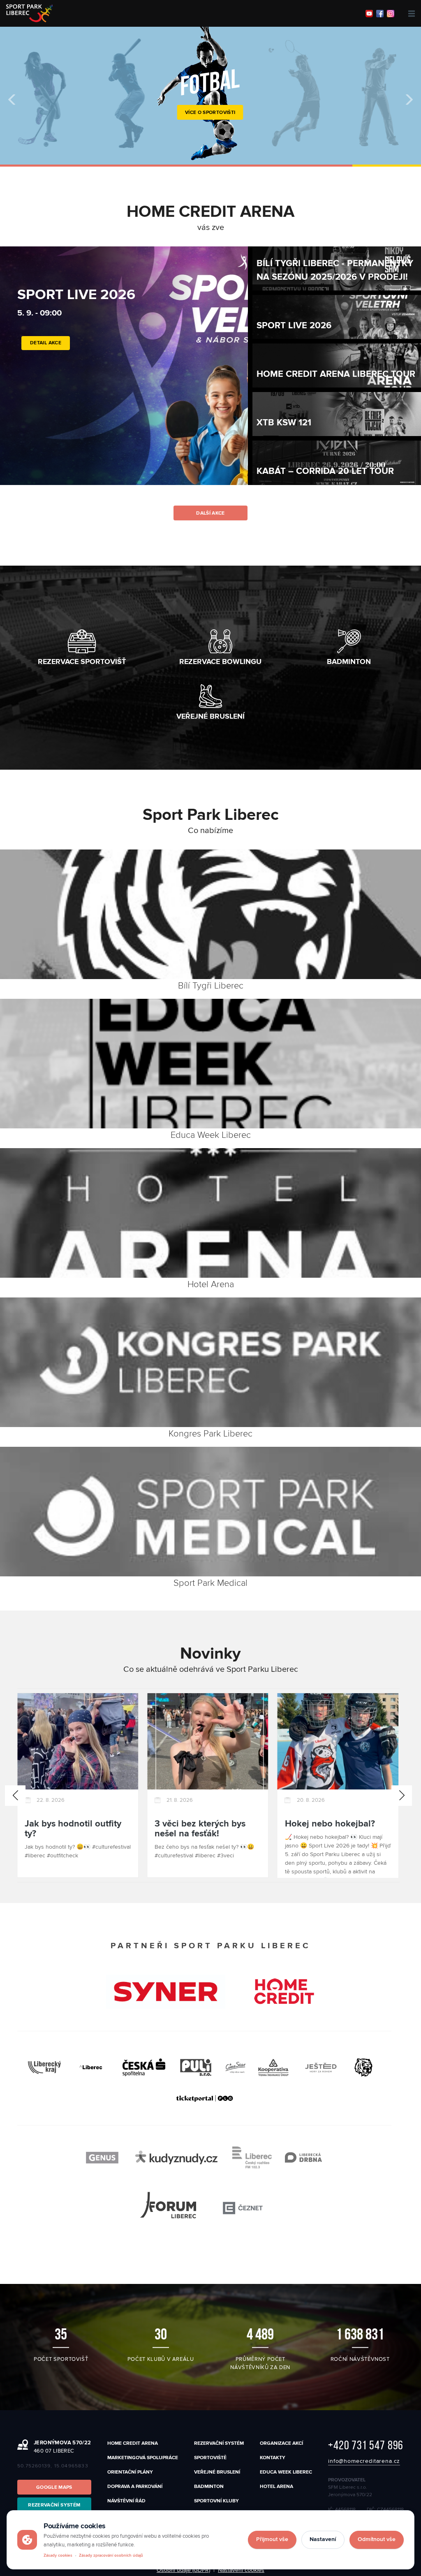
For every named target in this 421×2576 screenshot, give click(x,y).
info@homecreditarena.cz (364, 2461)
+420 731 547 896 (366, 2445)
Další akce (210, 513)
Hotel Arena (276, 2487)
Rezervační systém (219, 2443)
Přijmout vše (272, 2539)
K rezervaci (210, 131)
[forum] (204, 2208)
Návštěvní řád (126, 2501)
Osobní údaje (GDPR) (183, 2570)
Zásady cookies (58, 2555)
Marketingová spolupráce (143, 2458)
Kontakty (273, 2458)
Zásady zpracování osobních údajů (111, 2555)
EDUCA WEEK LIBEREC (286, 2472)
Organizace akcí (281, 2443)
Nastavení (323, 2539)
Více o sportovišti (210, 113)
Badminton (209, 2487)
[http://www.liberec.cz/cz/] (91, 2067)
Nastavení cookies (241, 2570)
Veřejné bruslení (217, 2472)
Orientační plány (130, 2472)
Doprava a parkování (135, 2487)
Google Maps (54, 2487)
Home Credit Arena (133, 2443)
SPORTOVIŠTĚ (210, 2458)
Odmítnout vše (377, 2539)
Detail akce (46, 375)
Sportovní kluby (216, 2501)
